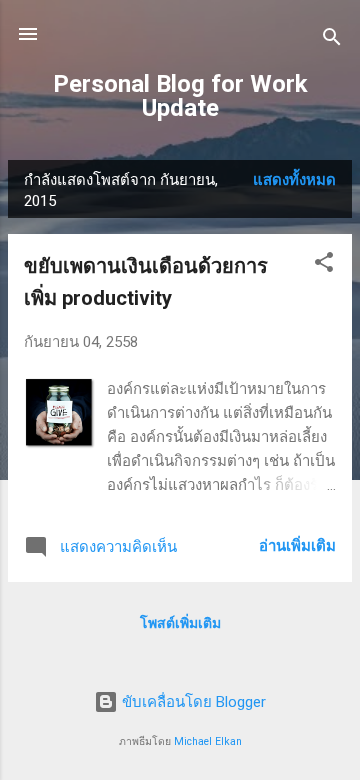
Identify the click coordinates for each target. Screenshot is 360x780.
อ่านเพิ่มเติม (297, 546)
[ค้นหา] (332, 40)
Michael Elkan (208, 741)
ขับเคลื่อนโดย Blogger (192, 702)
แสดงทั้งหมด (294, 180)
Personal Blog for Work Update (180, 96)
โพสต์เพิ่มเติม (180, 623)
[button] (324, 265)
